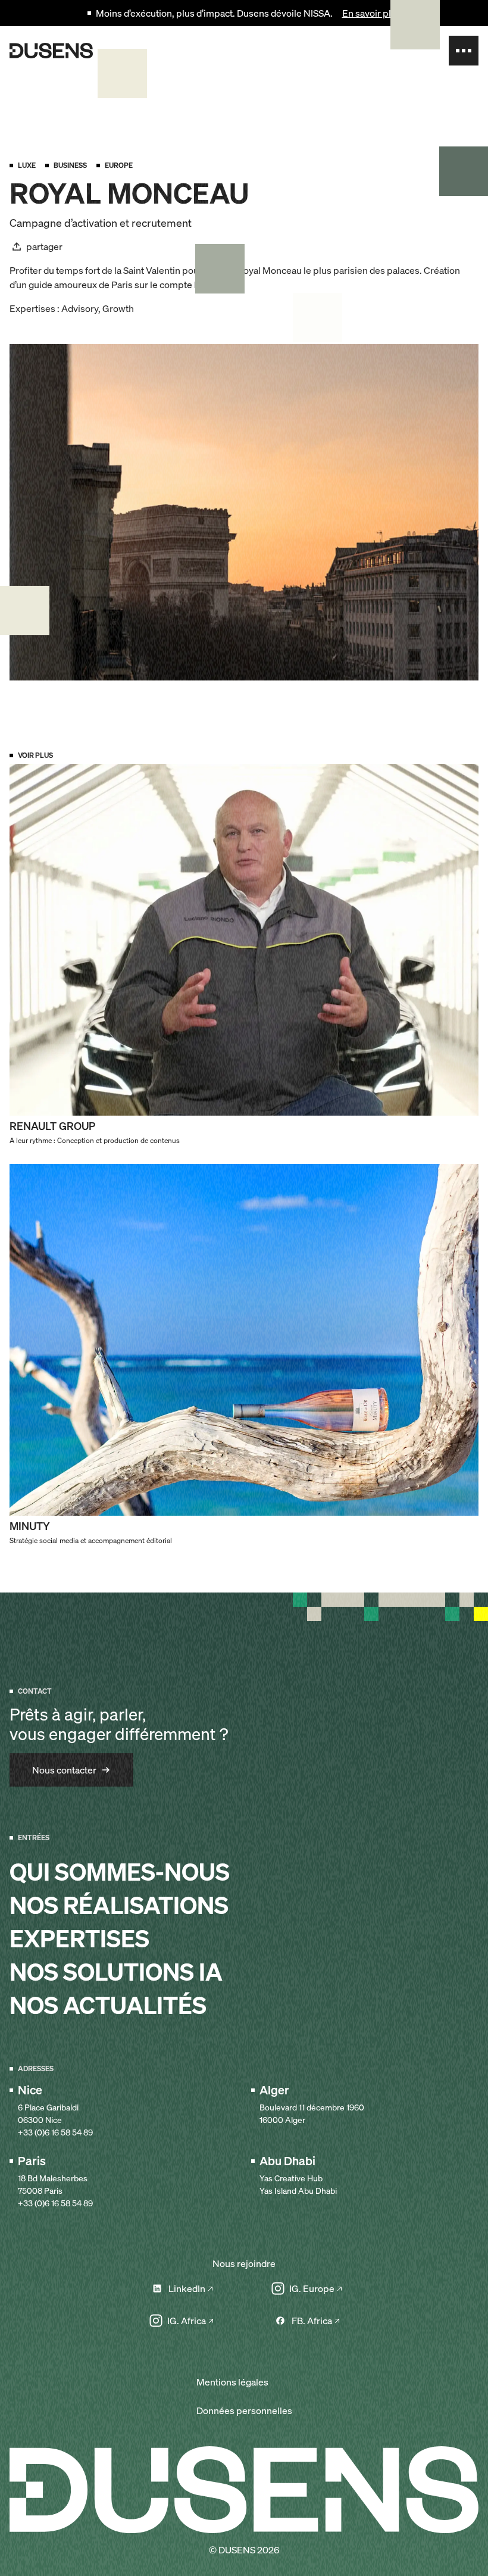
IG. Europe (312, 2288)
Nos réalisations (119, 1906)
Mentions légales (232, 2382)
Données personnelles (244, 2410)
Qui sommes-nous (120, 1872)
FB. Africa (312, 2321)
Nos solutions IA (116, 1972)
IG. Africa (187, 2321)
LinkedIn (187, 2288)
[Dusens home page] (51, 51)
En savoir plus (372, 13)
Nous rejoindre (244, 2263)
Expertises (79, 1939)
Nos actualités (108, 2006)
